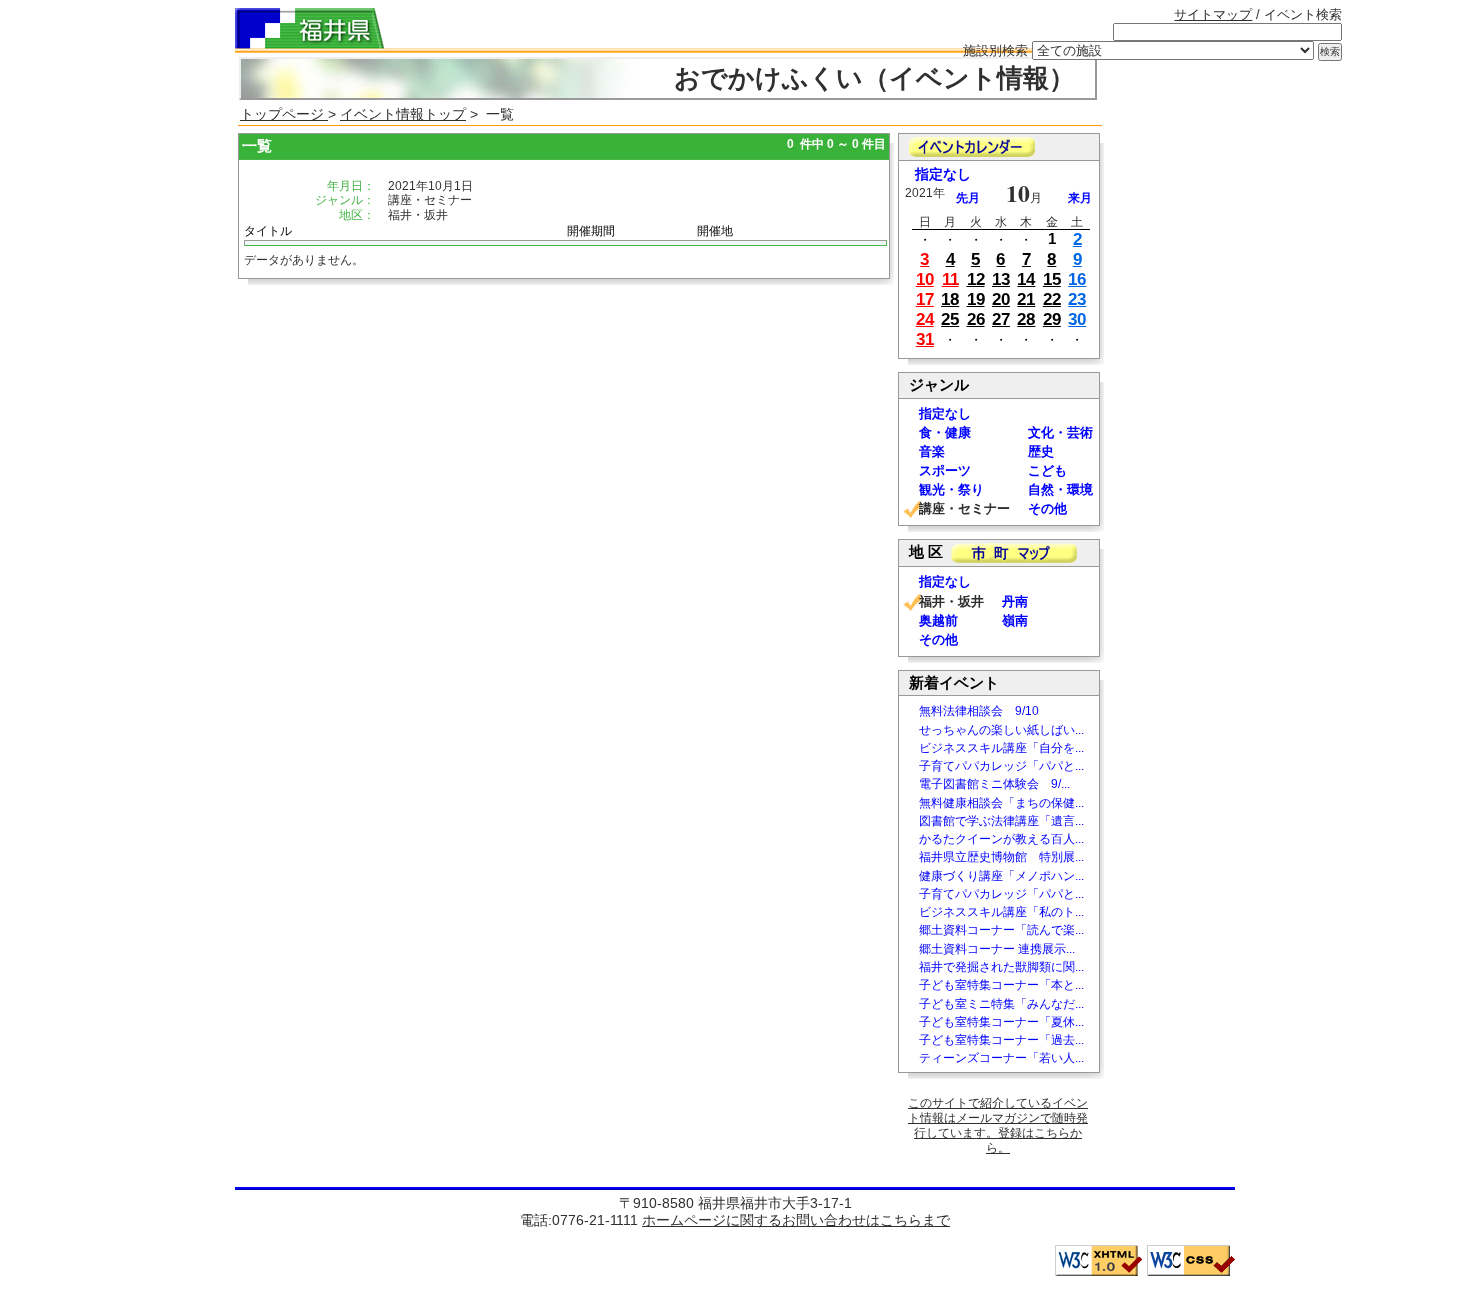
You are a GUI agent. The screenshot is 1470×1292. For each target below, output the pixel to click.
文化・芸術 (1060, 432)
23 (1077, 299)
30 (1077, 319)
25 (950, 319)
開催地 (715, 231)
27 (1001, 319)
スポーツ (945, 470)
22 (1052, 299)
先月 (968, 198)
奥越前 (938, 620)
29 (1052, 319)
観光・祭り (951, 489)
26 (976, 319)
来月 (1080, 198)
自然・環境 (1060, 489)
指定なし (943, 174)
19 (976, 299)
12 (976, 279)
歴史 (1041, 451)
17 (925, 299)
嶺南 (1015, 620)
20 (1001, 299)
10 (925, 279)
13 (1001, 279)
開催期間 (591, 231)
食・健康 (945, 432)
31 (925, 339)
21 (1026, 299)
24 (925, 319)
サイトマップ (1213, 14)
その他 (1047, 508)
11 (950, 279)
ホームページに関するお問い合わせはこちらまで (796, 1220)
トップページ (284, 114)
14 (1026, 279)
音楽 (932, 451)
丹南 (1015, 601)
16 (1077, 279)
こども (1047, 470)
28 (1026, 319)
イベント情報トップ (403, 114)
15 (1052, 279)
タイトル (268, 231)
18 (950, 299)
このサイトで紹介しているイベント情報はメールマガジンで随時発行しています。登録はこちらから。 (998, 1125)
